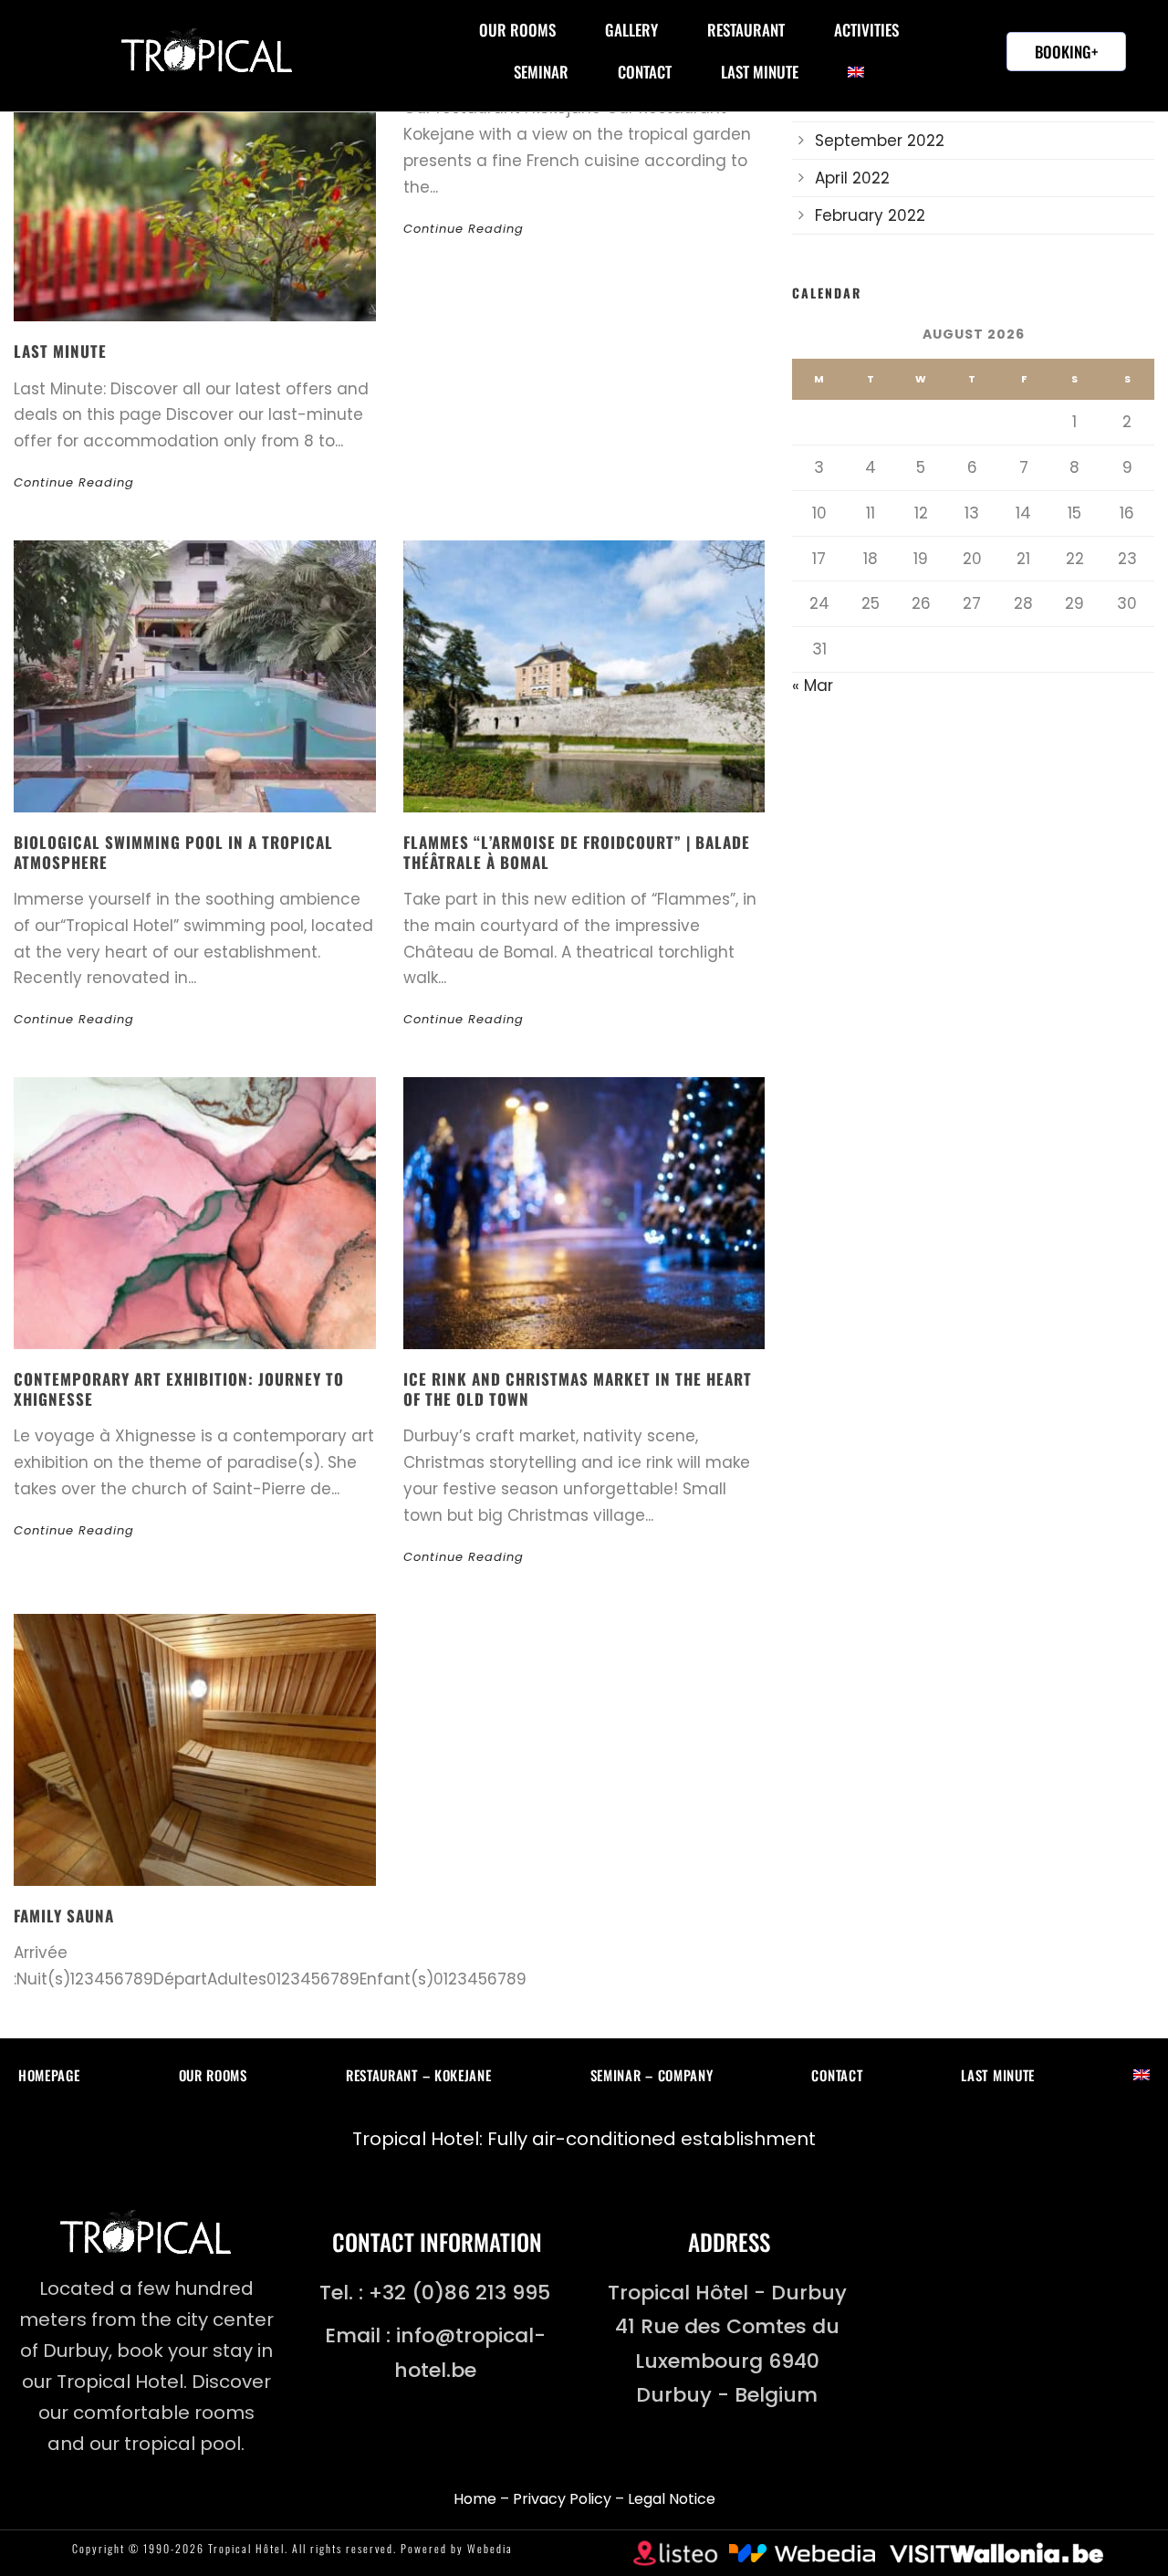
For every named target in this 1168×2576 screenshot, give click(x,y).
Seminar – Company (652, 2075)
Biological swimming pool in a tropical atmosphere (173, 852)
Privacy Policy (562, 2499)
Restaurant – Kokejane (419, 2075)
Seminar (541, 72)
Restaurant (746, 30)
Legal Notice (672, 2499)
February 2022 (870, 215)
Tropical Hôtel (246, 2548)
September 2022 (880, 141)
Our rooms (517, 30)
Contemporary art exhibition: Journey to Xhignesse (179, 1389)
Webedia (490, 2548)
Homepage (49, 2075)
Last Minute (760, 72)
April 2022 (852, 178)
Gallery (631, 30)
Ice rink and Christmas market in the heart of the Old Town (578, 1389)
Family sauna (64, 1916)
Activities (866, 30)
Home (475, 2499)
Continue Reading (74, 482)
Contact (645, 72)
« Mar (813, 686)
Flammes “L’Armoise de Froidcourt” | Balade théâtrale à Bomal (577, 852)
